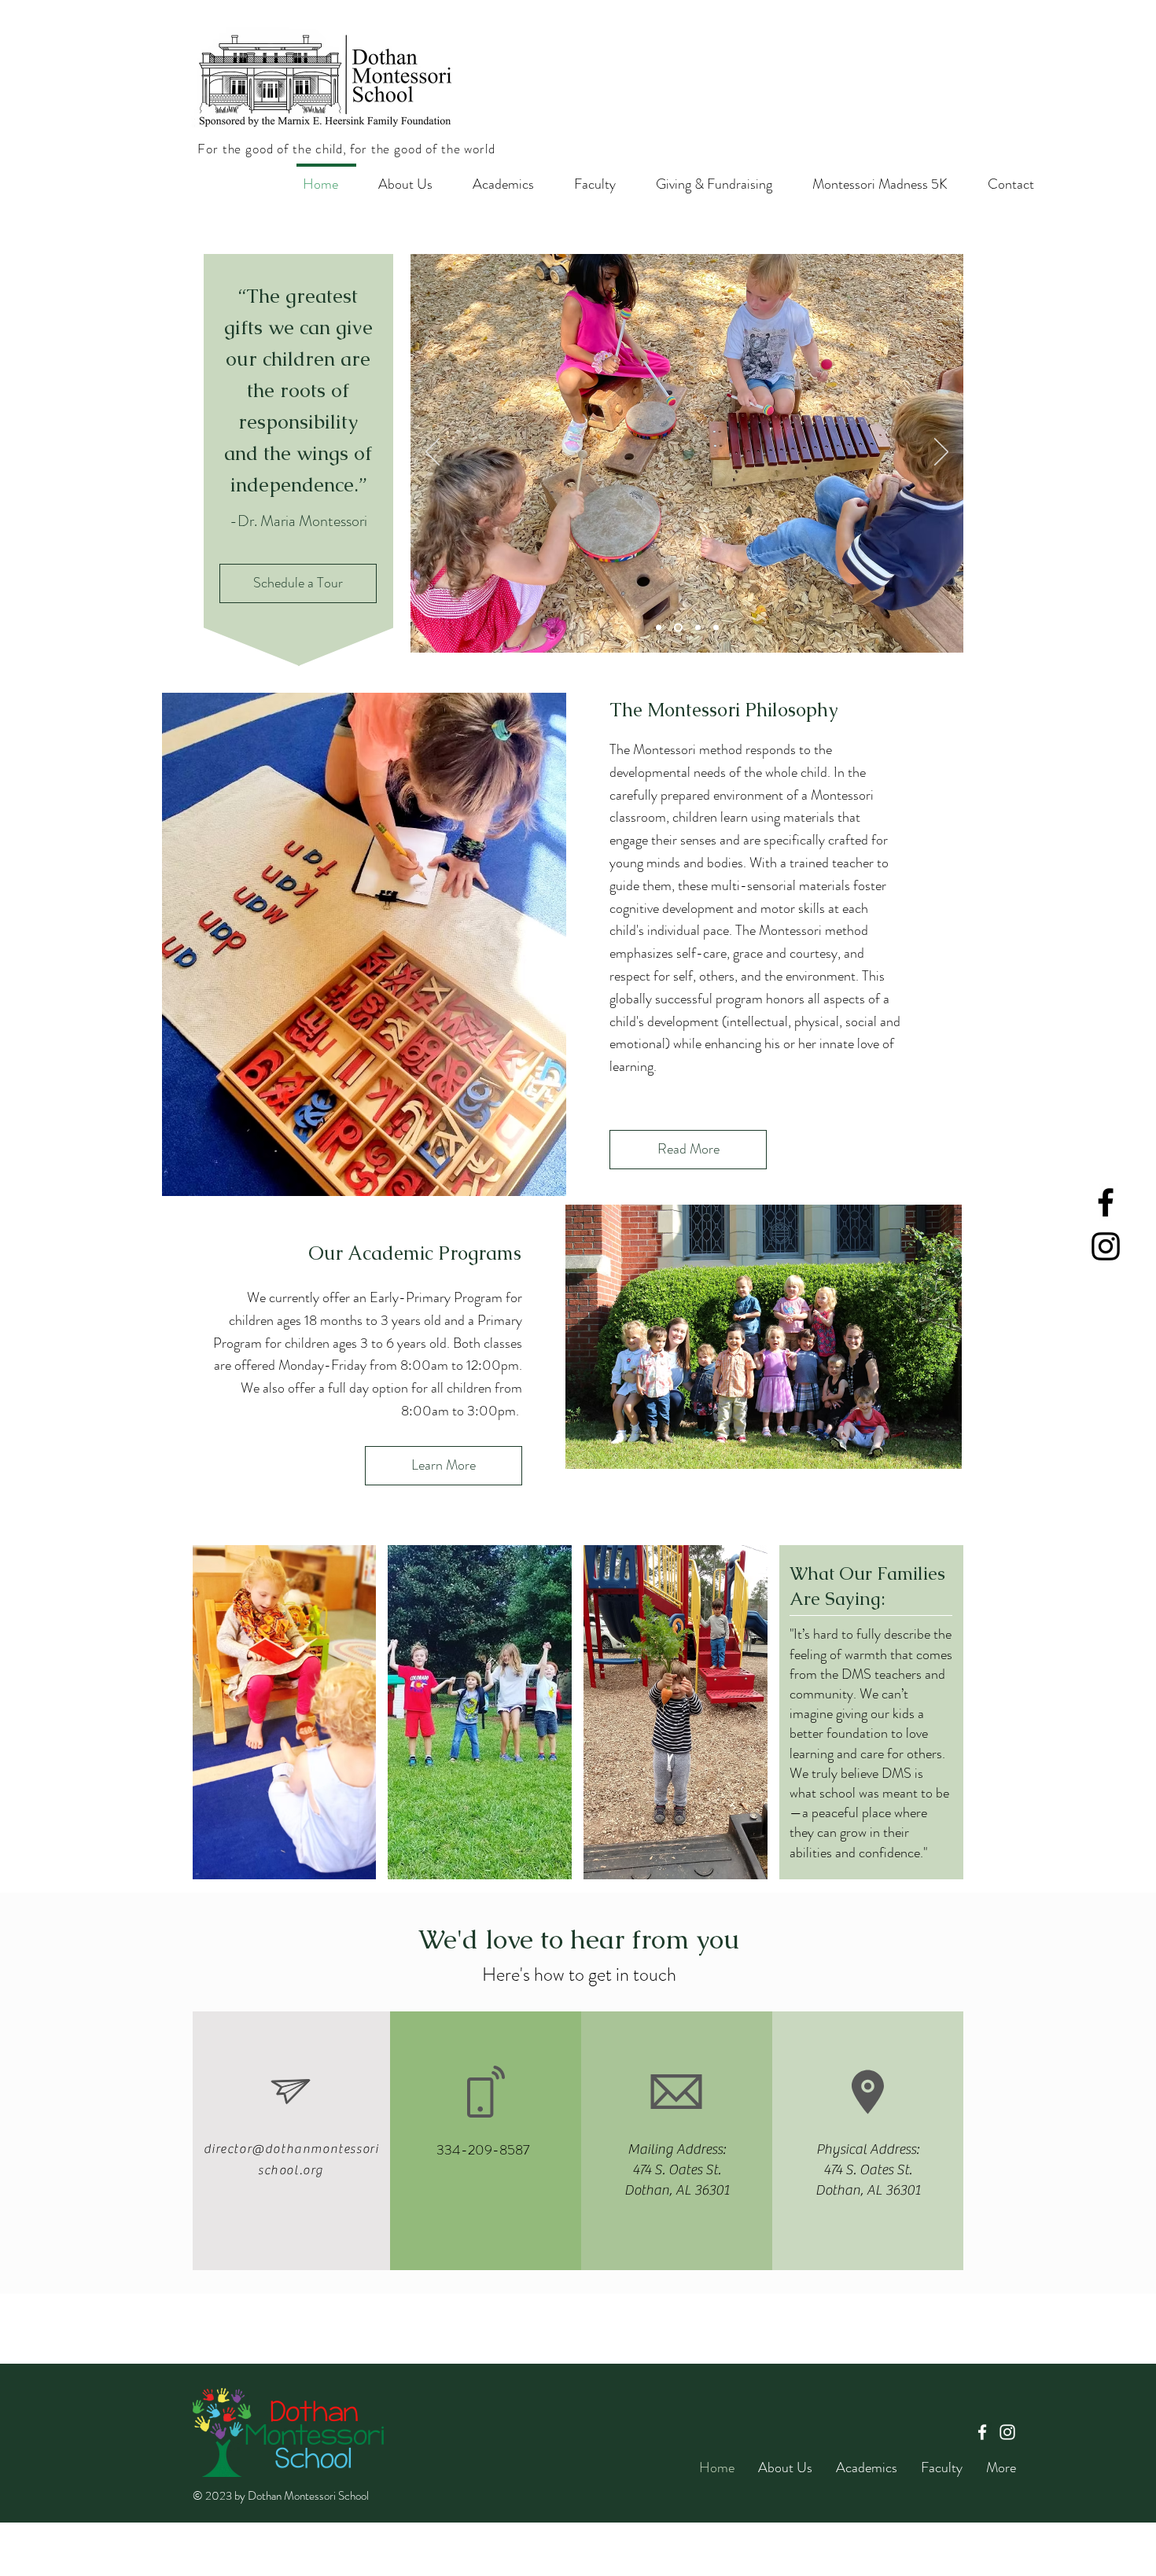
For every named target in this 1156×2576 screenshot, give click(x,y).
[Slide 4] (659, 628)
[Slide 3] (698, 628)
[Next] (941, 453)
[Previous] (433, 453)
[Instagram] (1106, 1246)
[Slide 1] (678, 628)
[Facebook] (1106, 1202)
